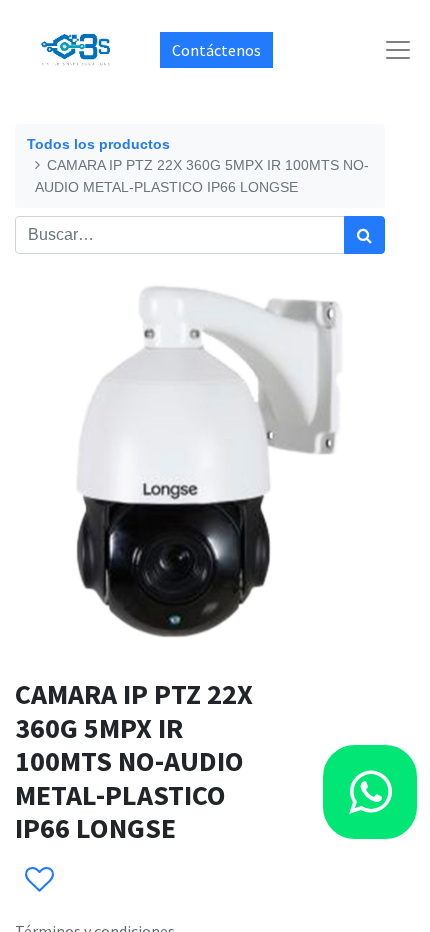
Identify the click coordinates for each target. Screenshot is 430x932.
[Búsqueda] (364, 235)
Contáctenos (216, 50)
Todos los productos (98, 144)
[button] (38, 880)
